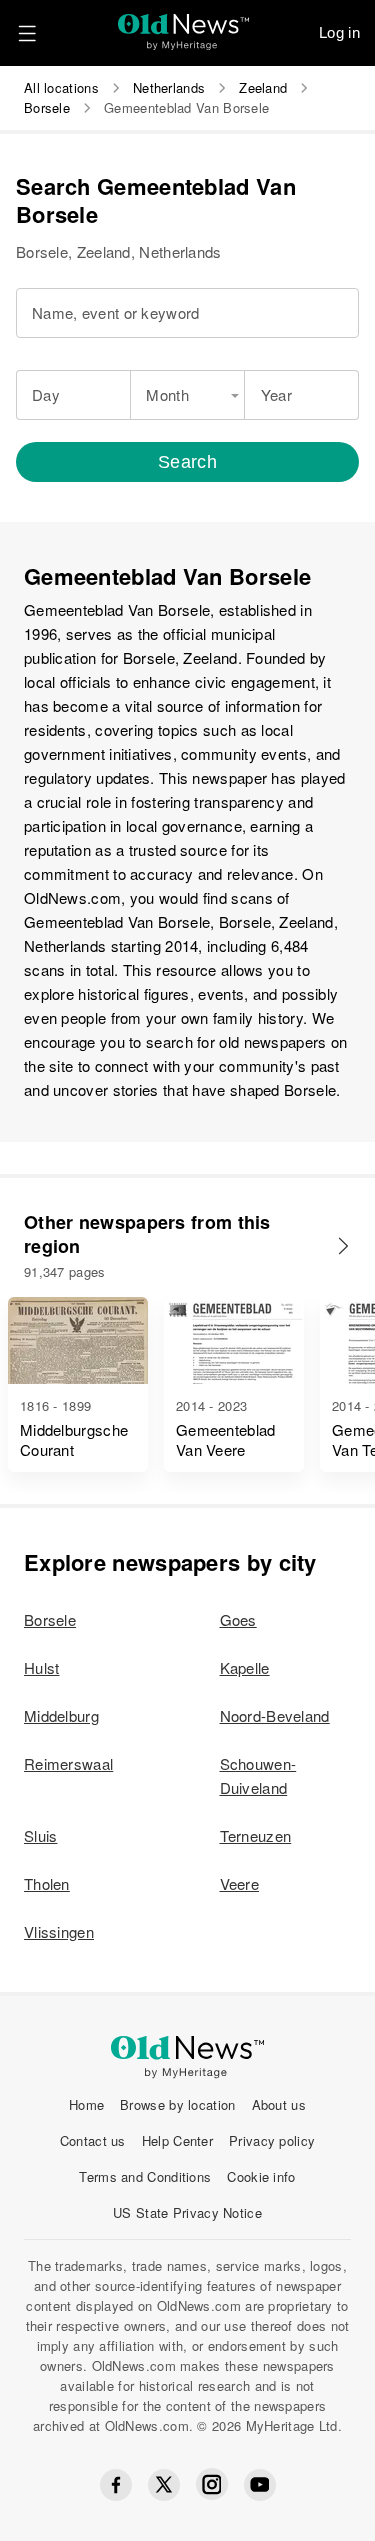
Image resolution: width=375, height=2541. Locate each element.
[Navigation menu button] (27, 33)
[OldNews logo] (183, 25)
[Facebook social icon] (116, 2485)
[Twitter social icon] (164, 2485)
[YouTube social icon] (260, 2485)
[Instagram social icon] (212, 2484)
